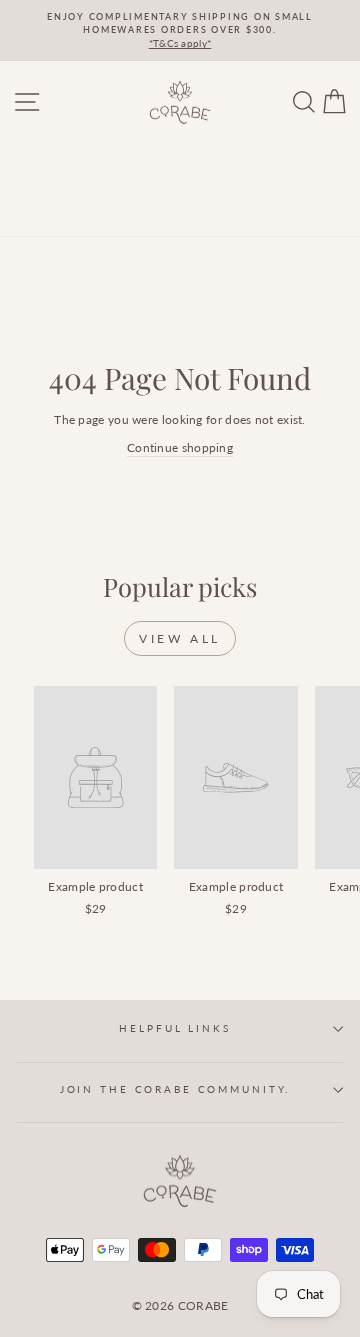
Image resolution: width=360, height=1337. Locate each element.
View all (180, 638)
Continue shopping (180, 447)
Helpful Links (174, 1028)
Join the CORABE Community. (175, 1089)
